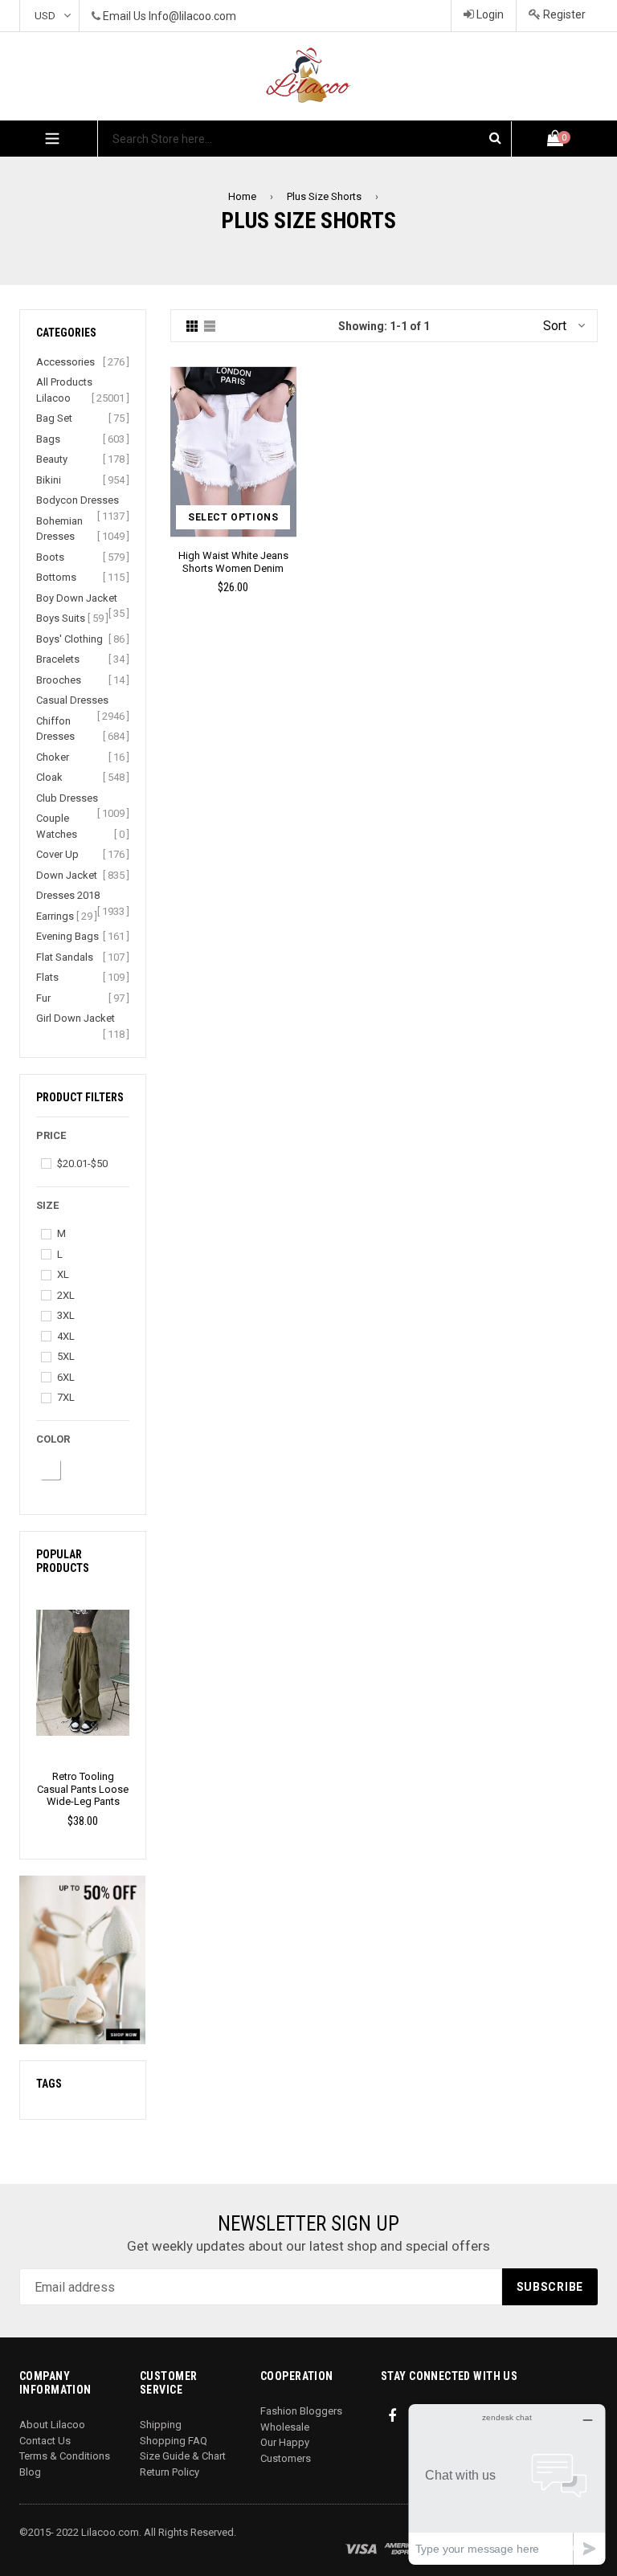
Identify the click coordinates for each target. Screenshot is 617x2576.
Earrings (55, 916)
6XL (66, 1377)
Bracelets (58, 659)
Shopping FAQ (174, 2441)
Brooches (59, 680)
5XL (66, 1356)
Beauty (52, 459)
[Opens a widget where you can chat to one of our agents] (507, 2484)
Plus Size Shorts (324, 196)
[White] (50, 1470)
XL (63, 1274)
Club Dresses (67, 798)
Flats (47, 977)
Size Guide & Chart (183, 2456)
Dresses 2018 (68, 895)
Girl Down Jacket (76, 1018)
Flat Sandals (65, 957)
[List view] (210, 326)
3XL (66, 1315)
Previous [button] (30, 1690)
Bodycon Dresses (78, 500)
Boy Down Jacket (77, 598)
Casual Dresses (72, 700)
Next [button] (135, 1690)
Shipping (161, 2425)
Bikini (49, 480)
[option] (83, 1708)
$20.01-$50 (82, 1163)
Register (563, 14)
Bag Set (54, 418)
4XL (66, 1336)
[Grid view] (192, 326)
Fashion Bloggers (301, 2411)
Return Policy (170, 2472)
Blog (30, 2472)
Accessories (65, 362)
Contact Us (45, 2441)
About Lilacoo (52, 2425)
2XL (66, 1295)
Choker (53, 757)
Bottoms (56, 577)
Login (489, 14)
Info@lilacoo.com (192, 16)
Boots (50, 557)
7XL (66, 1397)
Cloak (49, 777)
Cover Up (57, 854)
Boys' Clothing (69, 639)
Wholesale (285, 2427)
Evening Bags (67, 936)
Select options (233, 517)
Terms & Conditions (65, 2456)
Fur (43, 998)
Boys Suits (61, 618)
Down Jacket (67, 875)
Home (242, 196)
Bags (48, 439)
